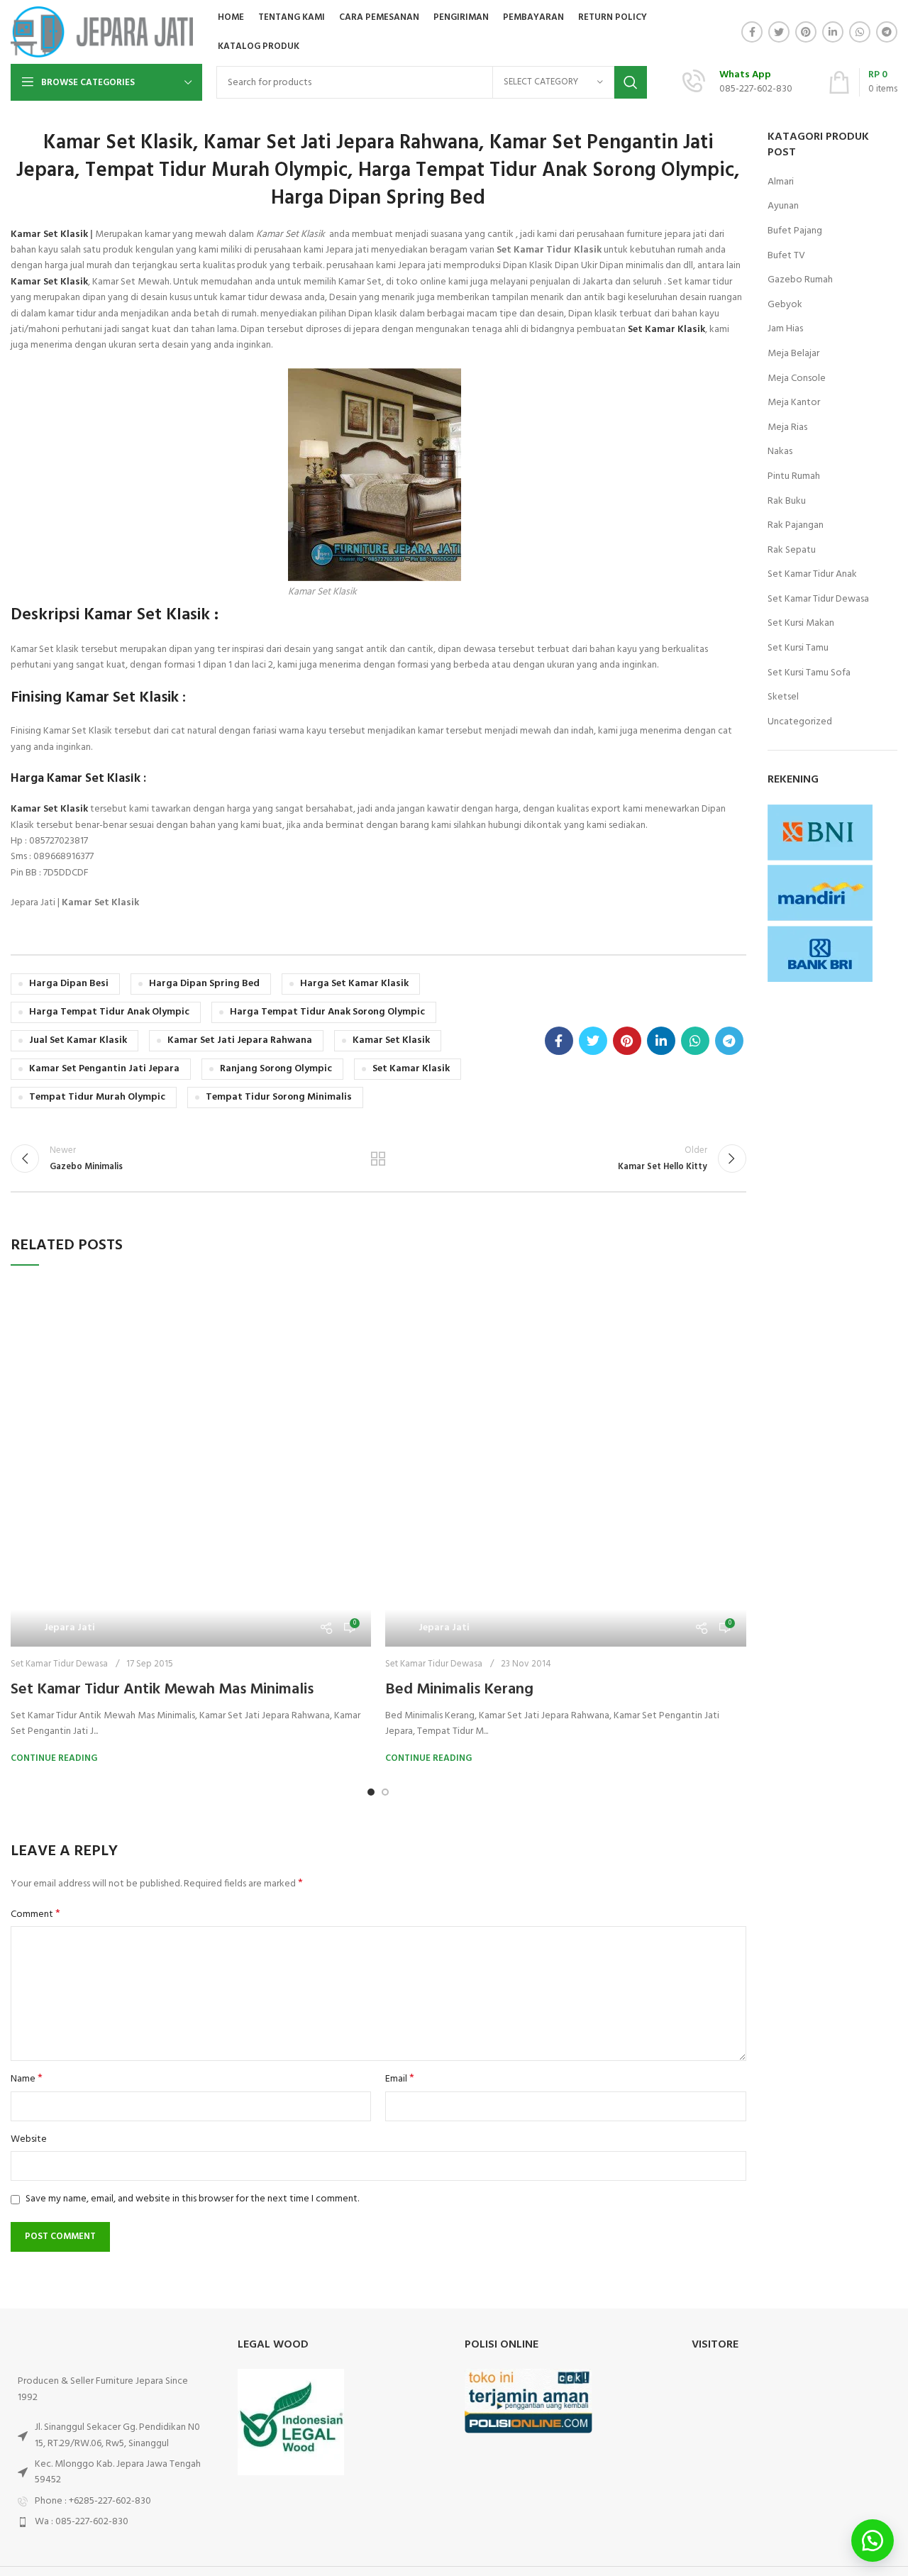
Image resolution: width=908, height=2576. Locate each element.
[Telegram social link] (887, 32)
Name (27, 1814)
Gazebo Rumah (800, 280)
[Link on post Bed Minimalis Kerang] (565, 1318)
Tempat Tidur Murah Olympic (97, 1097)
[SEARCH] (631, 82)
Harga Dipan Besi (69, 984)
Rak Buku (787, 502)
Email (400, 1814)
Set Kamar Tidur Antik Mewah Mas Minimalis (162, 1424)
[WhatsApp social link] (860, 32)
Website (29, 1874)
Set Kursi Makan (801, 624)
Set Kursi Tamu (798, 648)
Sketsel (783, 697)
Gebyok (785, 305)
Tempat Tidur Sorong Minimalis (279, 1097)
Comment (35, 1649)
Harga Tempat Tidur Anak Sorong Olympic (327, 1012)
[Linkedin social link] (833, 32)
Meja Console (797, 379)
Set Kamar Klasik (411, 1069)
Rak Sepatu (792, 551)
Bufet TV (786, 256)
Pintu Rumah (794, 477)
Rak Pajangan (796, 526)
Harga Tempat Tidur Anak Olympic (109, 1012)
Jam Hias (785, 329)
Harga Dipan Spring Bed (204, 984)
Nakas (780, 452)
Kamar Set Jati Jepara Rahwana (240, 1040)
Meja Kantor (794, 403)
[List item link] (113, 2236)
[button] (873, 2541)
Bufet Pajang (795, 231)
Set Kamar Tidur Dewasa (59, 1399)
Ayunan (783, 206)
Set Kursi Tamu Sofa (809, 673)
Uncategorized (800, 722)
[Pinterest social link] (806, 32)
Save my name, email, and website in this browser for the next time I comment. (192, 1934)
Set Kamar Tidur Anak (812, 575)
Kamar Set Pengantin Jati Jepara (104, 1069)
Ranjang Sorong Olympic (276, 1069)
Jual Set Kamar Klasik (78, 1040)
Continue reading (54, 1493)
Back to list (378, 1159)
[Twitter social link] (779, 32)
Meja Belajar (793, 354)
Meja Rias (787, 428)
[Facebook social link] (752, 32)
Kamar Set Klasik (49, 234)
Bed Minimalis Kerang (459, 1392)
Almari (781, 182)
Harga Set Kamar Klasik (354, 984)
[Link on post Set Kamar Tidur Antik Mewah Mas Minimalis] (191, 1334)
